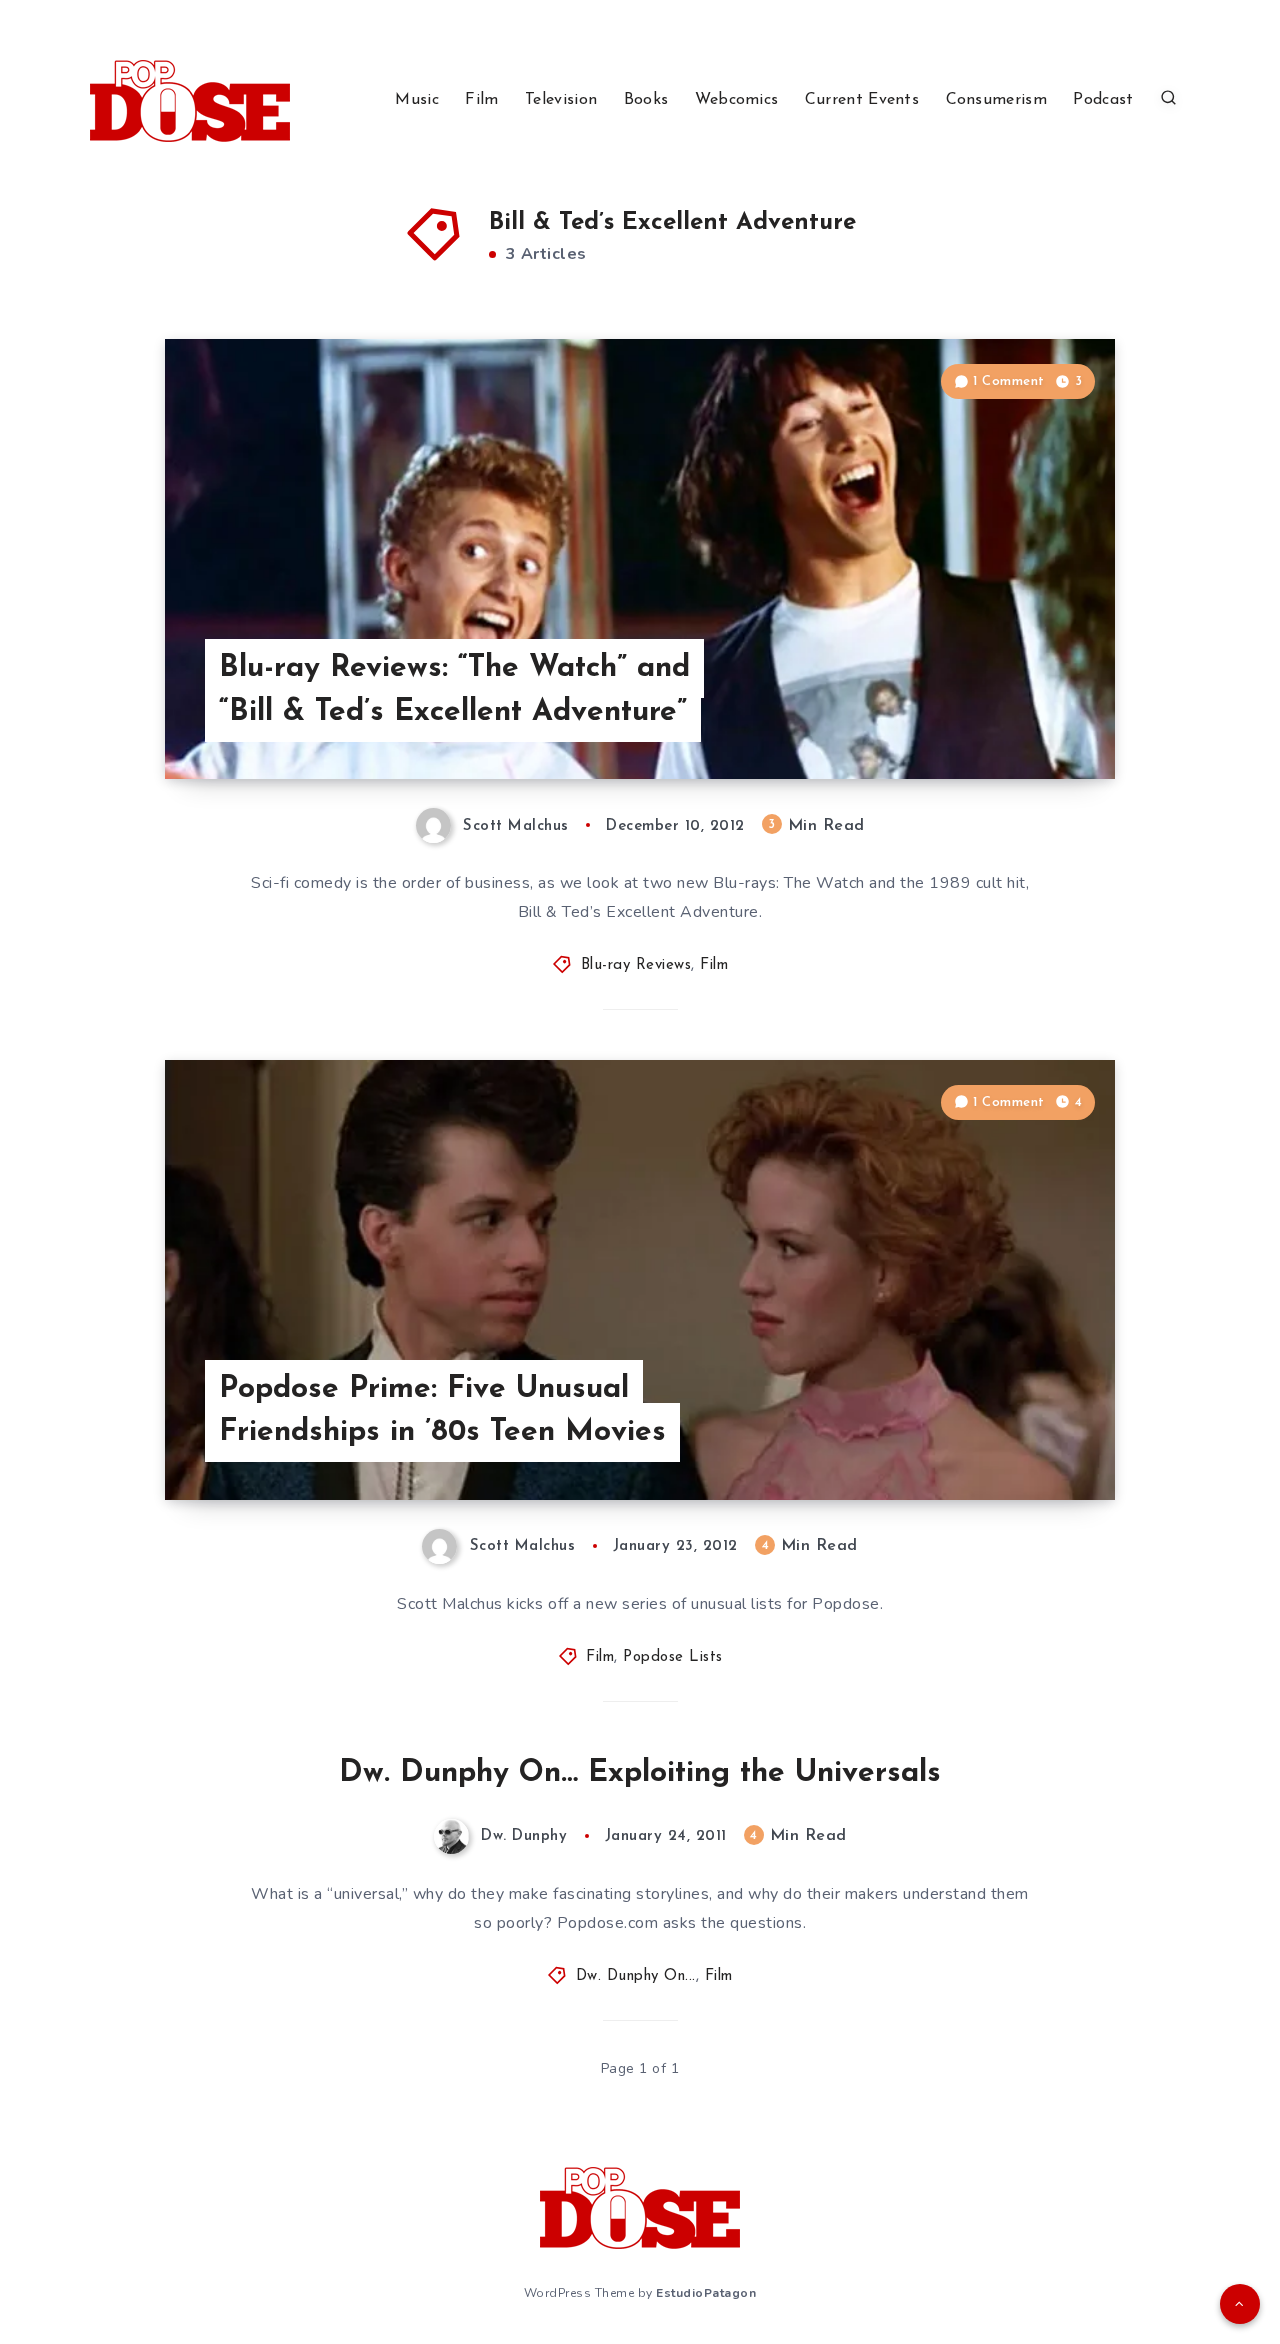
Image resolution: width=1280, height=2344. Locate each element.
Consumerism (996, 100)
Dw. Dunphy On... (636, 1976)
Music (417, 100)
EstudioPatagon (706, 2293)
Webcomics (737, 100)
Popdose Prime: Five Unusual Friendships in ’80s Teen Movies (442, 1411)
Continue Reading (1021, 719)
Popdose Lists (673, 1657)
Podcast (1103, 100)
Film (481, 100)
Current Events (862, 100)
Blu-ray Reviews (636, 965)
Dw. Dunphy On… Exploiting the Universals (640, 1773)
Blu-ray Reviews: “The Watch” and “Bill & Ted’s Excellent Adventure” (454, 690)
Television (561, 100)
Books (646, 100)
